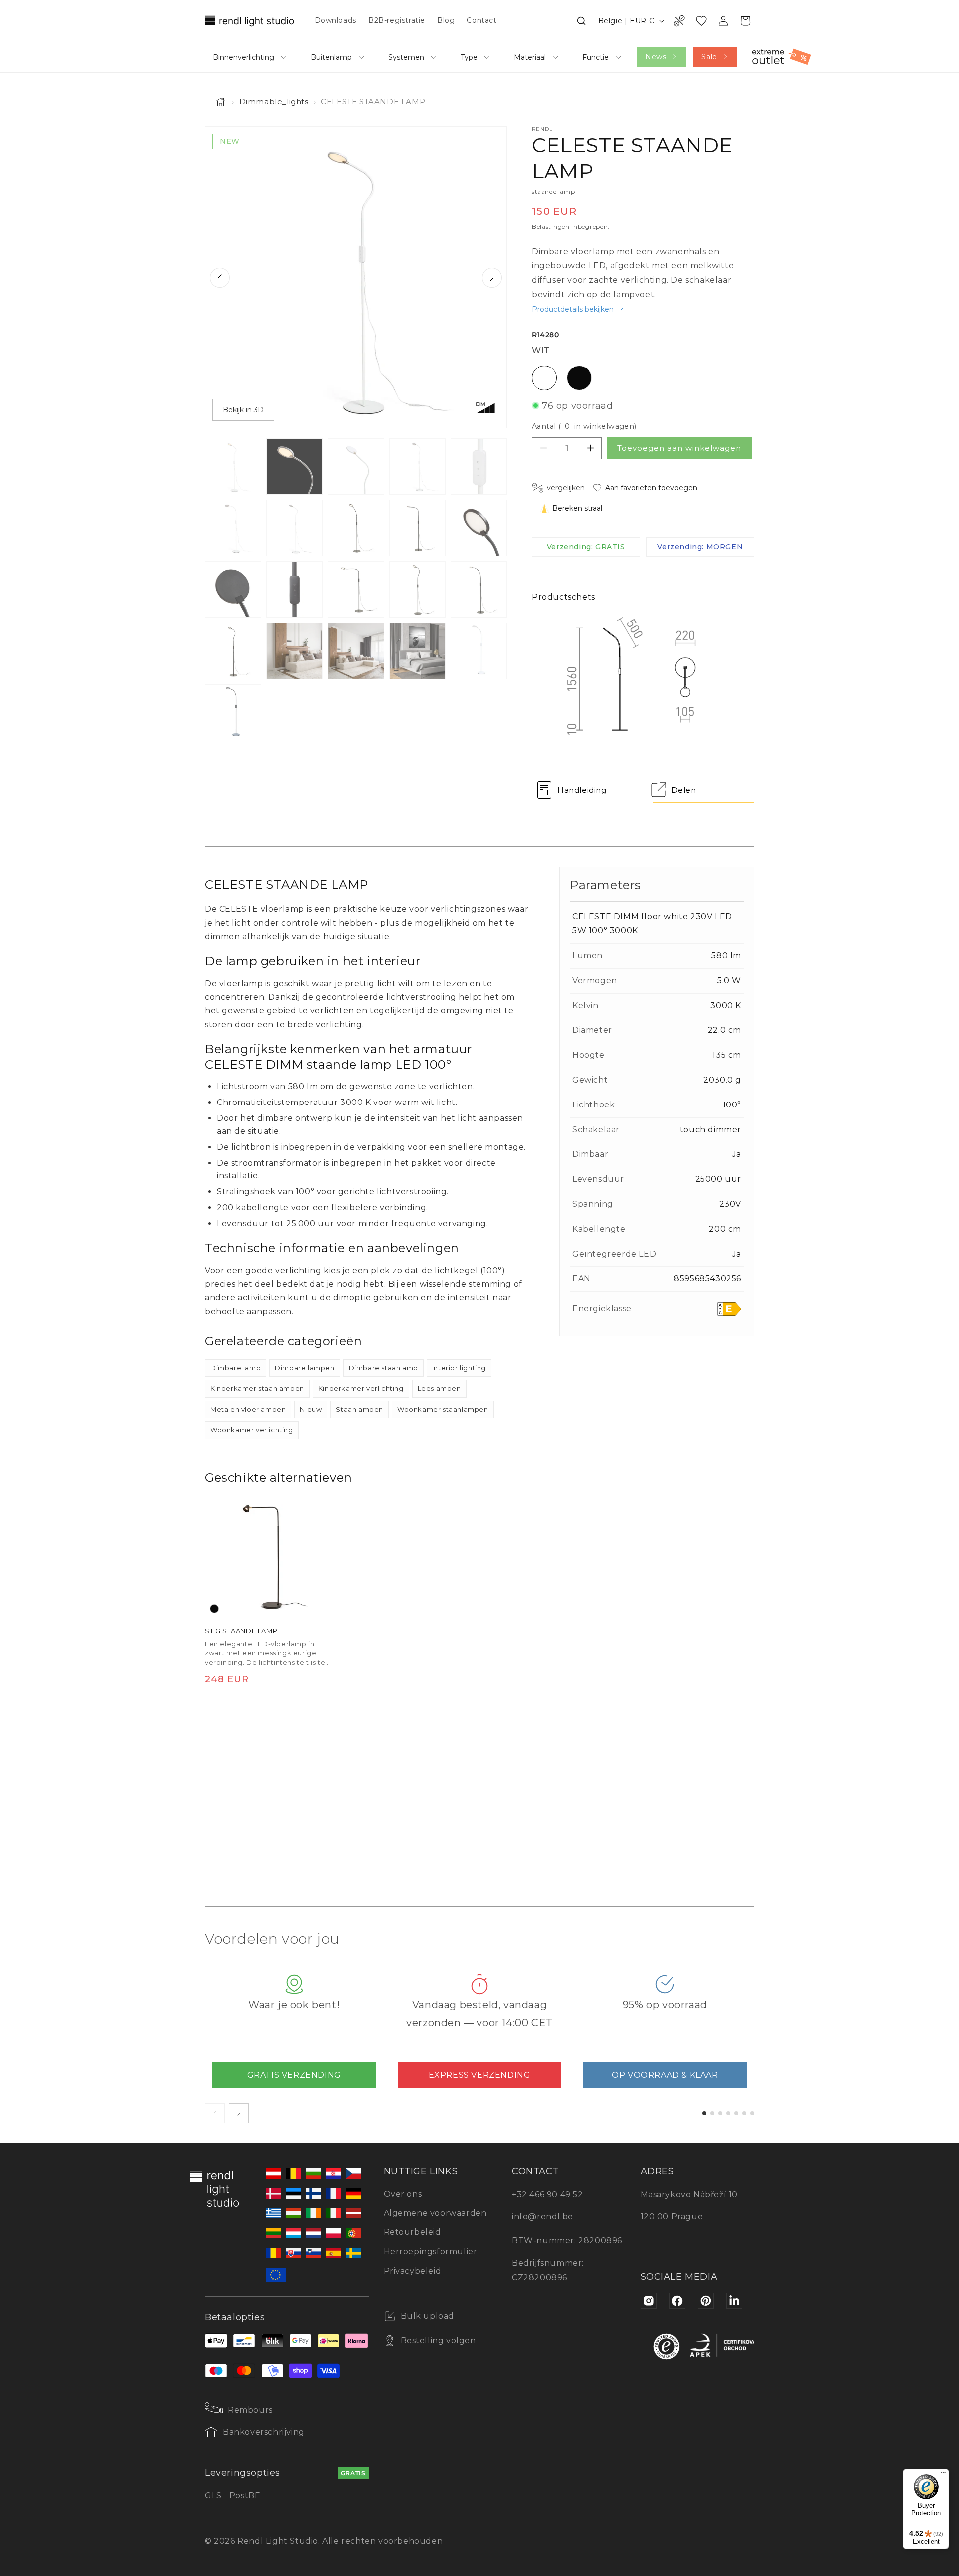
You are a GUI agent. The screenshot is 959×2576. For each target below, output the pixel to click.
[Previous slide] (220, 278)
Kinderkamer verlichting (361, 1388)
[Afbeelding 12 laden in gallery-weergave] (294, 589)
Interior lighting (459, 1368)
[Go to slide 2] (712, 2113)
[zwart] (214, 1609)
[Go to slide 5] (736, 2113)
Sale (709, 57)
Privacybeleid (413, 2271)
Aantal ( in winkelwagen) (584, 426)
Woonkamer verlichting (252, 1430)
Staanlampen (359, 1409)
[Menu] (943, 2475)
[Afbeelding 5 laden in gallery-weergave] (479, 467)
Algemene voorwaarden (435, 2213)
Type (469, 57)
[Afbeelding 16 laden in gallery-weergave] (233, 651)
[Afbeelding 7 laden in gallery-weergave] (294, 528)
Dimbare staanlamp (383, 1368)
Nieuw (311, 1409)
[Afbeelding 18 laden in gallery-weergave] (356, 651)
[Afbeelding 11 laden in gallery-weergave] (233, 589)
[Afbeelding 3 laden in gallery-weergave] (356, 467)
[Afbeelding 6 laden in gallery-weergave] (233, 528)
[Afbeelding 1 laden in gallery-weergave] (233, 467)
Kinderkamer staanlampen (257, 1388)
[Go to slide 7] (752, 2113)
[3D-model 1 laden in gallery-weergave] (479, 651)
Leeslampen (439, 1388)
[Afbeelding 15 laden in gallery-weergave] (479, 589)
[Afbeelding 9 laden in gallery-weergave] (417, 528)
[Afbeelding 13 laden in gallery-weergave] (356, 589)
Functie (596, 57)
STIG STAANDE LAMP (241, 1631)
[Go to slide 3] (720, 2113)
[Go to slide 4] (728, 2113)
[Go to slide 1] (704, 2113)
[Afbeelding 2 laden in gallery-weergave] (294, 467)
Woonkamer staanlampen (443, 1409)
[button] (581, 21)
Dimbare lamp (236, 1368)
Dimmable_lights (274, 102)
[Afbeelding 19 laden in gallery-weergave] (417, 651)
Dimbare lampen (304, 1368)
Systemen (406, 57)
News (656, 57)
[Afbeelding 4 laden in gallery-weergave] (417, 467)
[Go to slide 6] (744, 2113)
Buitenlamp (331, 57)
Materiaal (530, 57)
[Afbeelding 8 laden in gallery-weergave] (356, 528)
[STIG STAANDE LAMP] (267, 1556)
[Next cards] (239, 2113)
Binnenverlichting (243, 57)
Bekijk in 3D (243, 410)
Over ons (403, 2194)
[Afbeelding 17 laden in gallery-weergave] (294, 651)
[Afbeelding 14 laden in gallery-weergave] (417, 589)
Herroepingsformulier (431, 2252)
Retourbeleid (412, 2232)
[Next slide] (492, 278)
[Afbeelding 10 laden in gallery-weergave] (479, 528)
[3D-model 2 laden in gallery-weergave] (233, 712)
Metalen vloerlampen (248, 1409)
